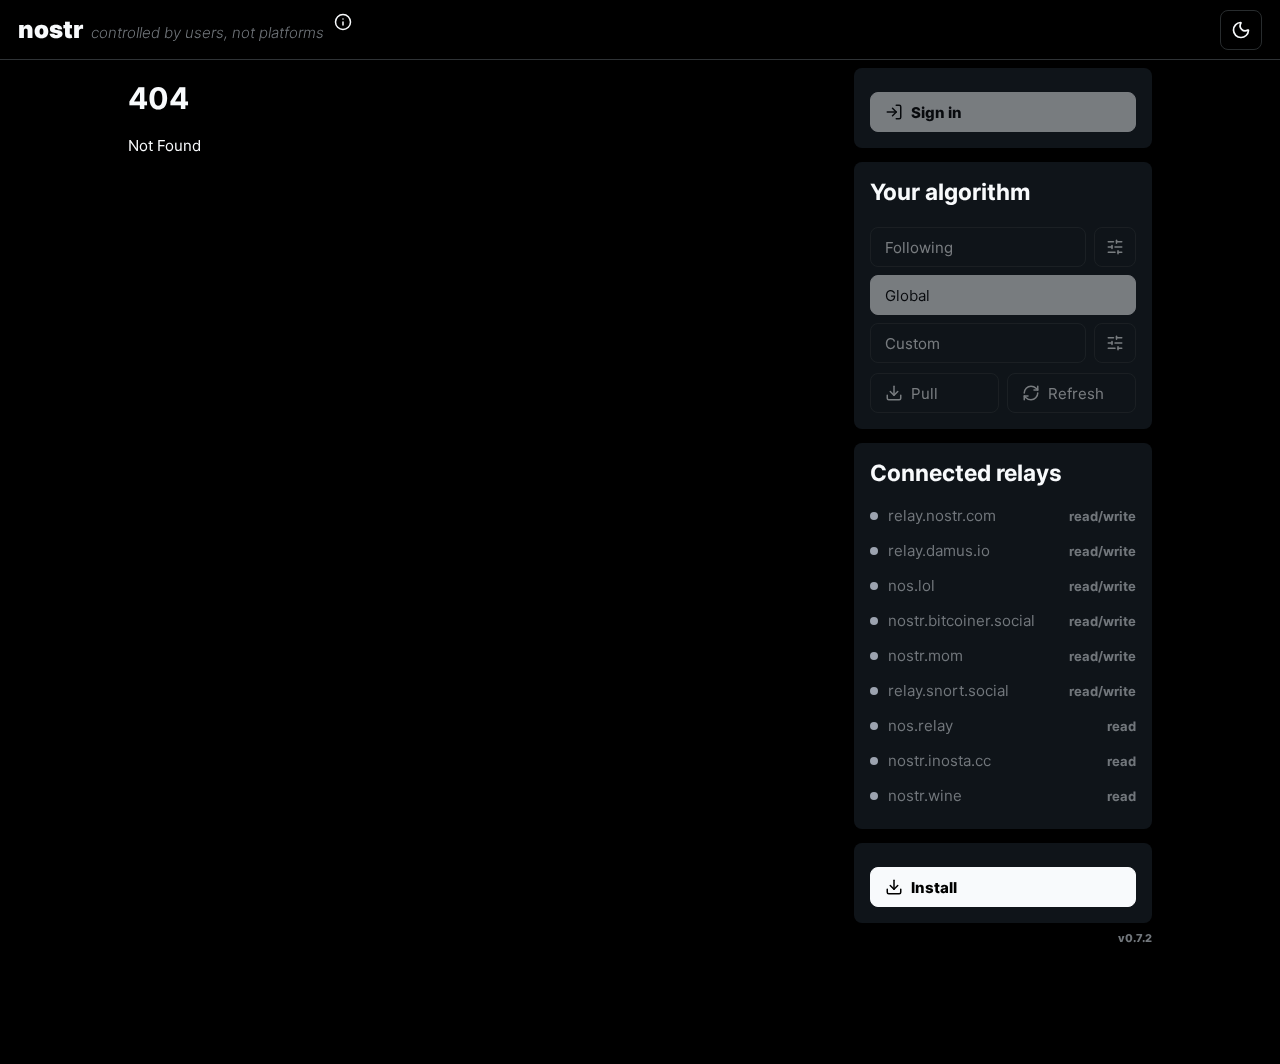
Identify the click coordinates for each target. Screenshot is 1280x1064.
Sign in (936, 112)
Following (919, 247)
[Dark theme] (1241, 30)
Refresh (1076, 393)
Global (907, 295)
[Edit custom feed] (1115, 343)
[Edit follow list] (1115, 247)
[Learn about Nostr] (355, 30)
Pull (924, 393)
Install (934, 887)
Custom (912, 343)
